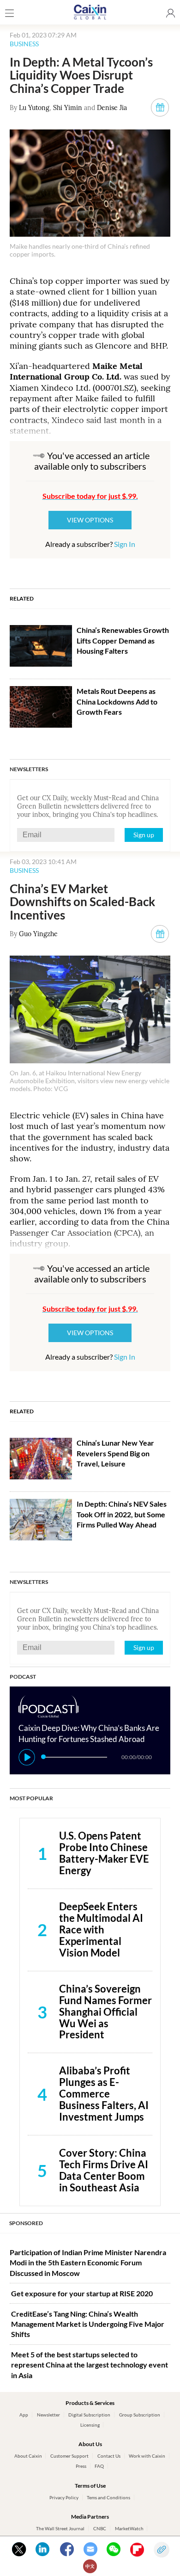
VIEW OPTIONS (90, 520)
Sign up (144, 835)
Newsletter (48, 2415)
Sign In (125, 544)
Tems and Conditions (108, 2497)
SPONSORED (26, 2223)
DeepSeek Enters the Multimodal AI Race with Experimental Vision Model (101, 1929)
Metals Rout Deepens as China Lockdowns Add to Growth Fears (117, 701)
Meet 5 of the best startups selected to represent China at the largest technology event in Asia (90, 2365)
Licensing (90, 2425)
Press (81, 2466)
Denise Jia (112, 108)
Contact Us (109, 2456)
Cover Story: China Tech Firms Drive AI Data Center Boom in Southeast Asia (104, 2170)
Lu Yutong (34, 108)
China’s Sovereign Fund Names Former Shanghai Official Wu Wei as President (105, 2012)
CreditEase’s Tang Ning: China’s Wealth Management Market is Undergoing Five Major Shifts (88, 2324)
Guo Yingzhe (38, 934)
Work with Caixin (147, 2456)
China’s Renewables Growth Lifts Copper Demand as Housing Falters (123, 640)
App (24, 2415)
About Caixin (28, 2456)
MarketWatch (129, 2528)
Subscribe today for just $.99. (90, 496)
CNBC (100, 2528)
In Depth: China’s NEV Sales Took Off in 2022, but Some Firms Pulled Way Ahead (122, 1514)
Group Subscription (140, 2415)
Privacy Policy (64, 2497)
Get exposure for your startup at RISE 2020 (82, 2293)
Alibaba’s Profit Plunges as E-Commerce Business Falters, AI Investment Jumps (104, 2094)
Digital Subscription (89, 2415)
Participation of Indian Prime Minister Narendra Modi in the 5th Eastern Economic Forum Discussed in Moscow (88, 2263)
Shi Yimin (68, 108)
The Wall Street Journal (60, 2528)
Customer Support (69, 2456)
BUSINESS (24, 44)
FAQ (99, 2466)
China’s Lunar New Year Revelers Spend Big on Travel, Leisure (115, 1453)
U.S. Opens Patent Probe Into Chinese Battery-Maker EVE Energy (104, 1853)
